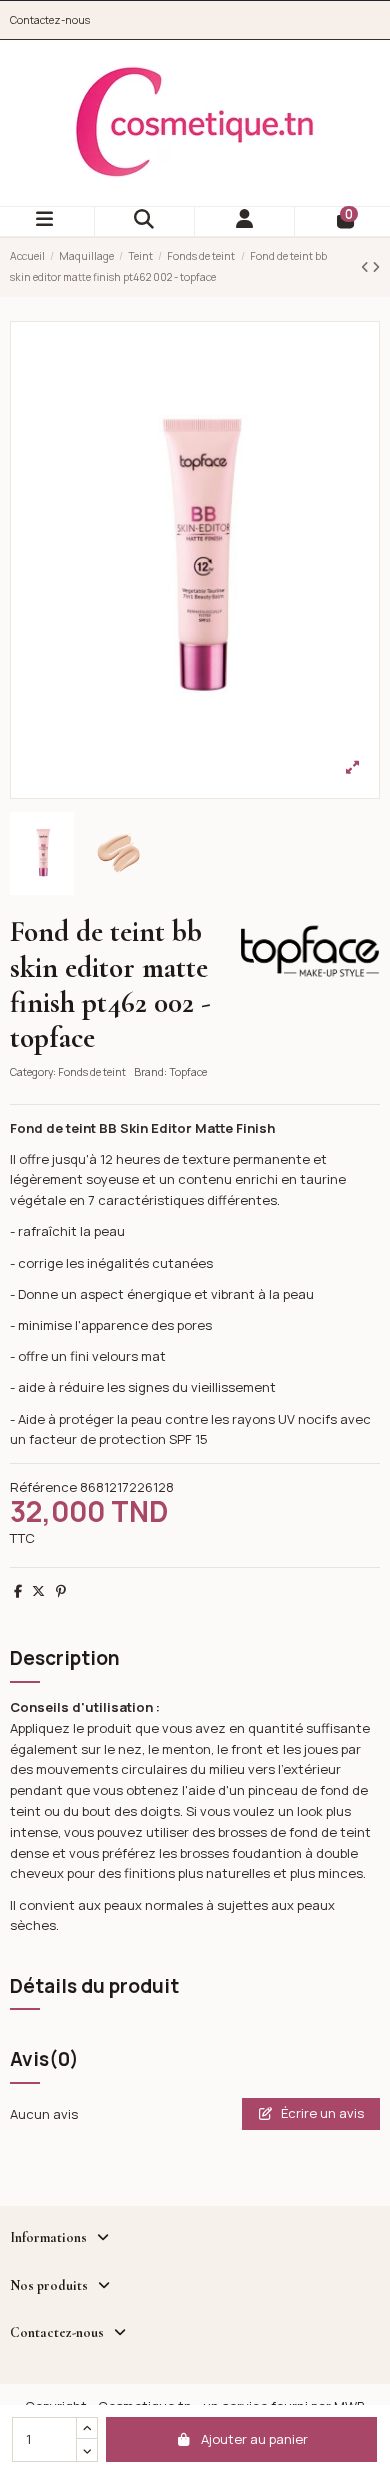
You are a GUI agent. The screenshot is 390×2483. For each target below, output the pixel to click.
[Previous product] (366, 267)
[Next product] (376, 267)
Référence (43, 1487)
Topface (188, 1072)
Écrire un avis (321, 2113)
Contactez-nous (50, 20)
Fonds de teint (92, 1072)
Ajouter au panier (254, 2439)
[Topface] (310, 949)
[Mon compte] (245, 221)
